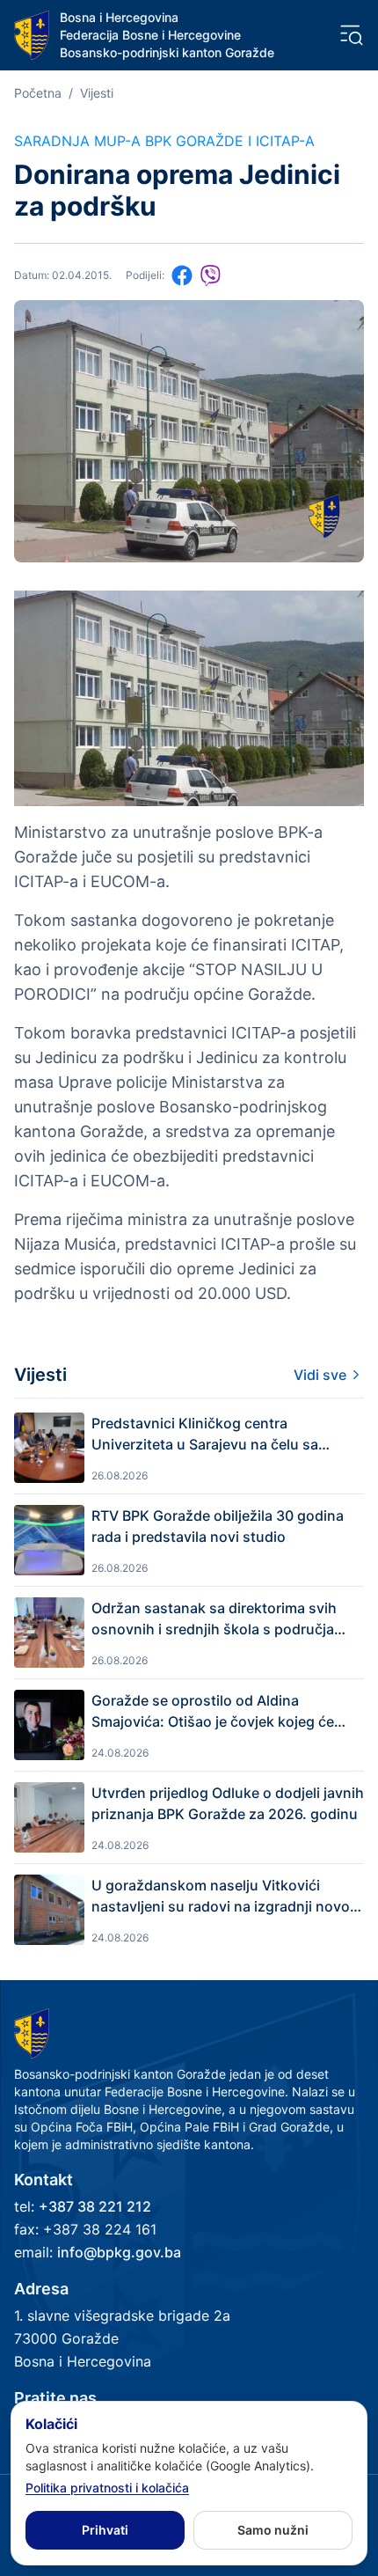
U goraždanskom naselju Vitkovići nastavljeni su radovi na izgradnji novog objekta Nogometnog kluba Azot (225, 1897)
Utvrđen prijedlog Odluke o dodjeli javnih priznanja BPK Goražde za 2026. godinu (228, 1803)
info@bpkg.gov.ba (119, 2252)
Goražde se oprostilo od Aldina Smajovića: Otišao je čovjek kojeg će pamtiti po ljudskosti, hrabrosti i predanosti (213, 1712)
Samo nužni (273, 2530)
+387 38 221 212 (95, 2206)
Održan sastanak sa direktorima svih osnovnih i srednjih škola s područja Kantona (214, 1619)
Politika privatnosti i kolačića (107, 2488)
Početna (38, 93)
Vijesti (97, 93)
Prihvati (105, 2530)
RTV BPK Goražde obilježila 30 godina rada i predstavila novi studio (218, 1526)
